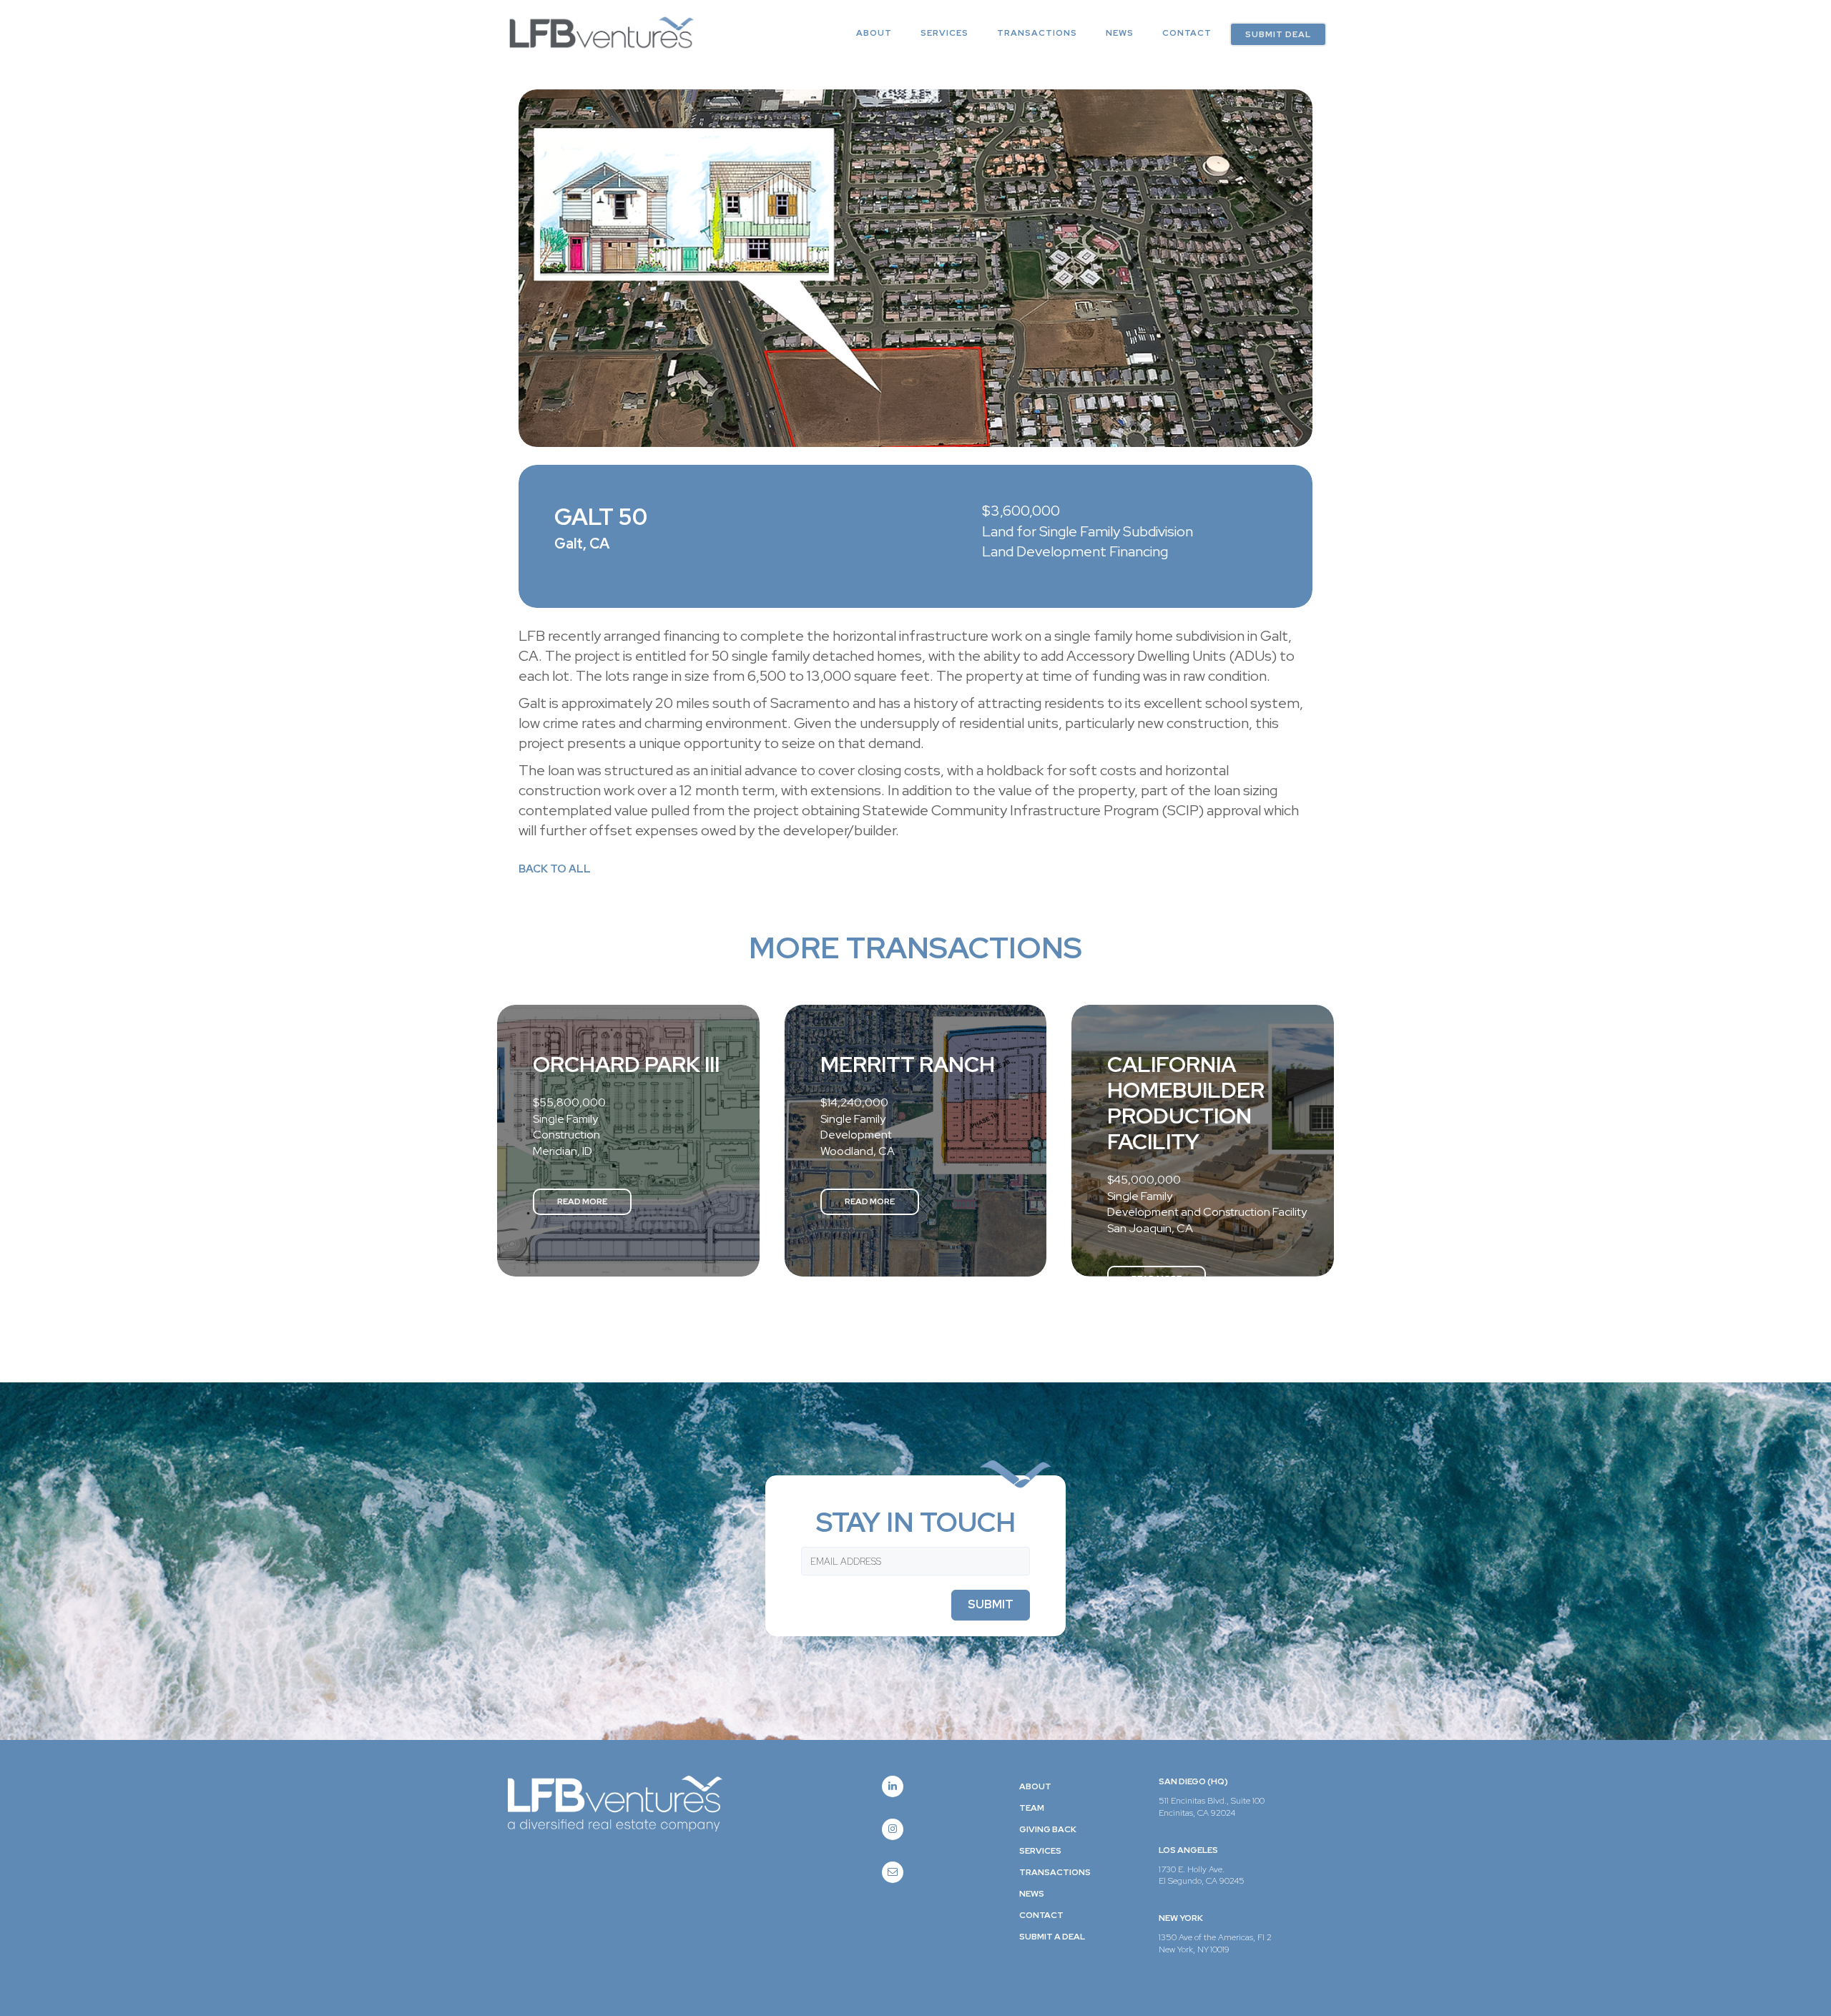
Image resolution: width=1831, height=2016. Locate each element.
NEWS (1120, 33)
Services (944, 33)
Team (1032, 1808)
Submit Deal (1278, 34)
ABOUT (874, 33)
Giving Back (1048, 1829)
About (1035, 1786)
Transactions (1037, 33)
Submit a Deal (1052, 1937)
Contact (1187, 33)
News (1032, 1894)
